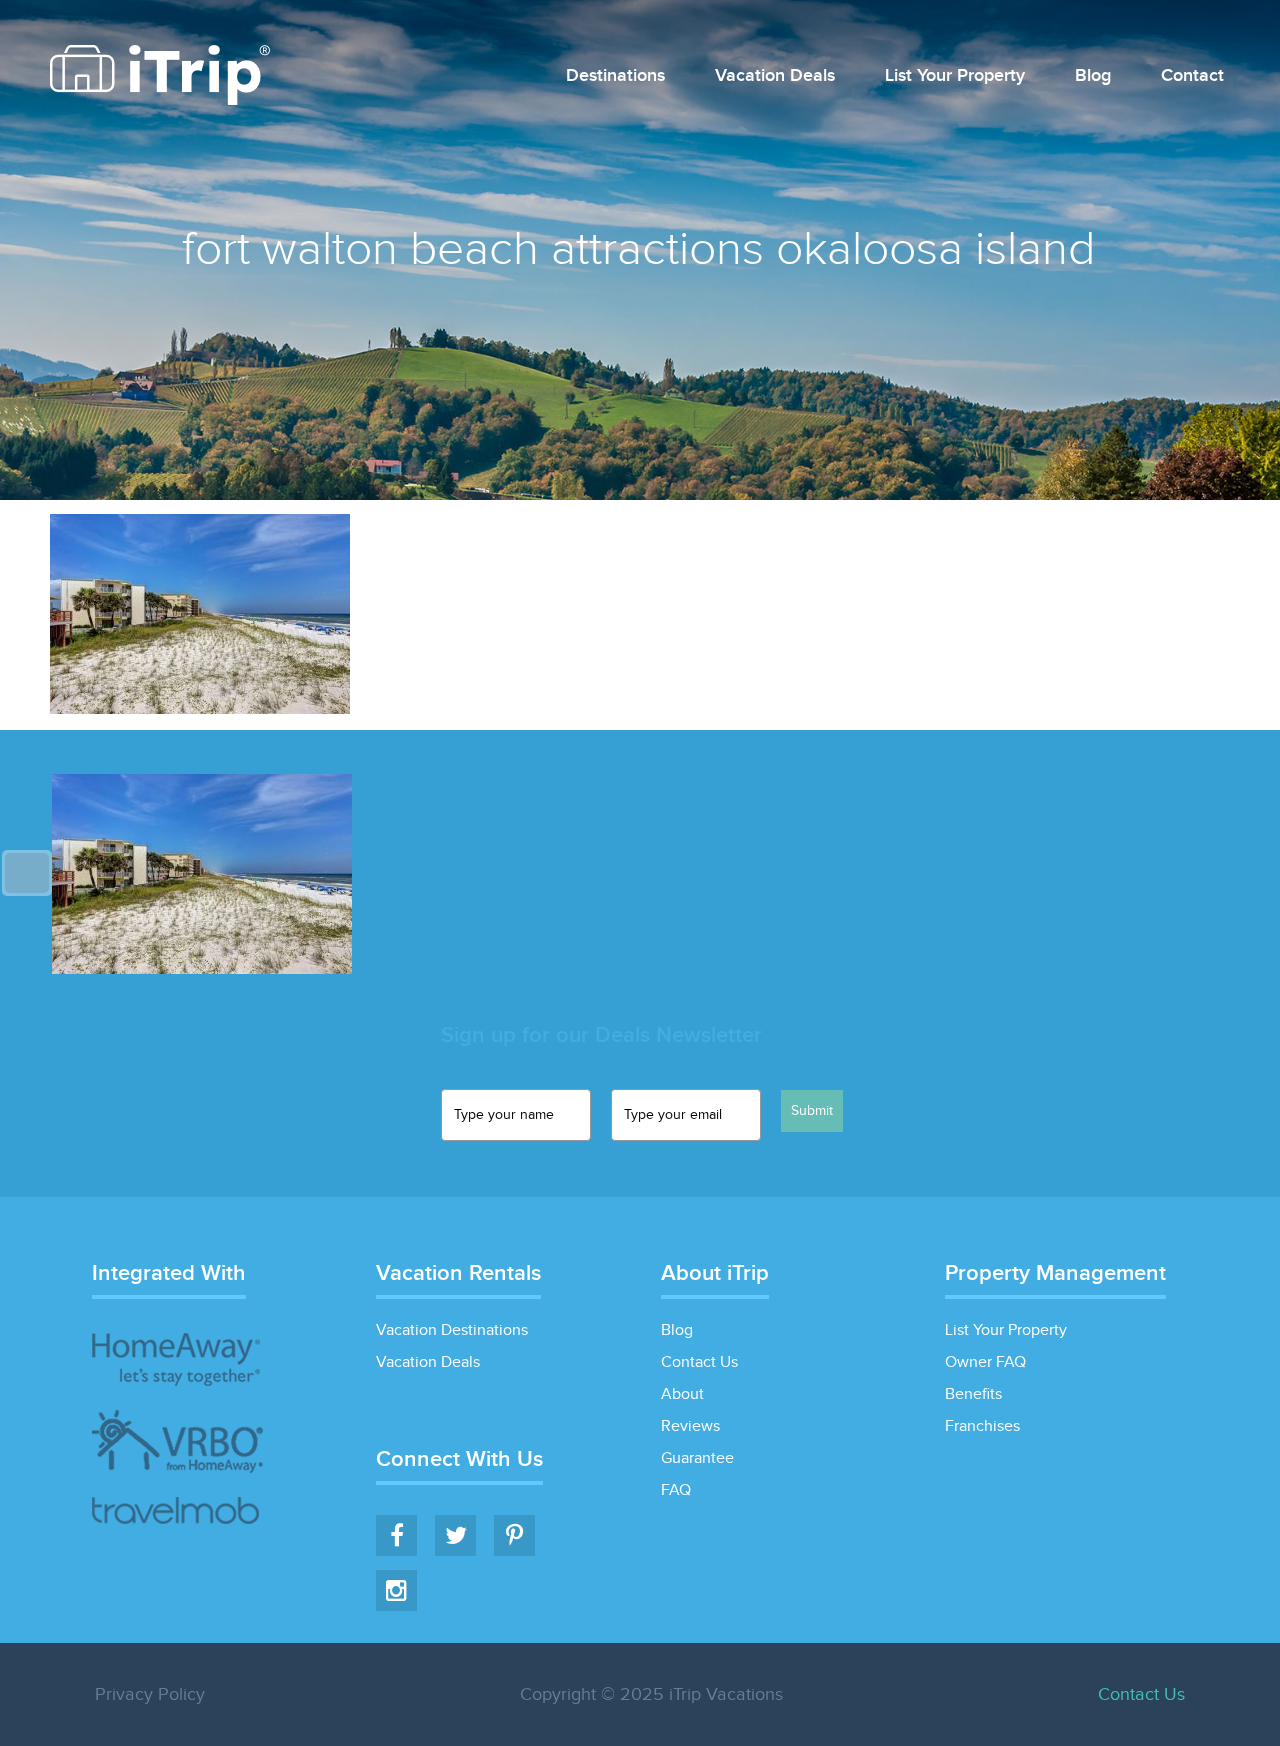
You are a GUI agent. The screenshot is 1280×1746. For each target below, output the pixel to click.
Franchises (982, 1426)
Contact (1192, 76)
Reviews (690, 1426)
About (682, 1394)
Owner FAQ (985, 1362)
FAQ (676, 1490)
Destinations (615, 76)
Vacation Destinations (452, 1330)
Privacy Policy (150, 1694)
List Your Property (955, 76)
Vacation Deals (775, 76)
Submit (812, 1111)
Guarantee (697, 1458)
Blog (1093, 76)
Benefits (973, 1394)
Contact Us (699, 1362)
